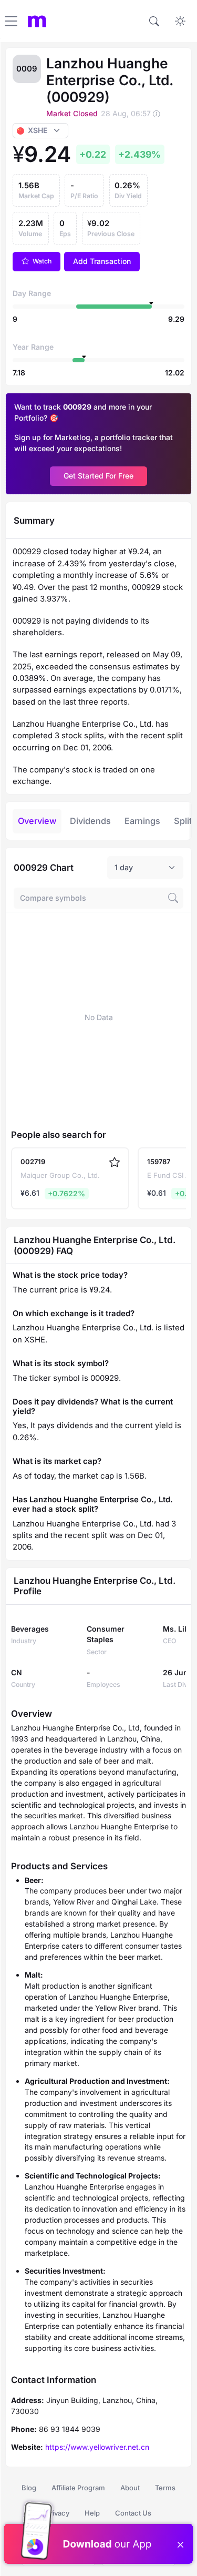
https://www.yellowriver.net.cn (97, 2447)
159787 (159, 1162)
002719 (33, 1162)
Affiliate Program (78, 2488)
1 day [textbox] (124, 867)
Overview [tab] (37, 821)
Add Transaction (102, 261)
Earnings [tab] (142, 821)
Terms (165, 2488)
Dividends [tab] (90, 821)
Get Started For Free (98, 476)
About (130, 2488)
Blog (29, 2488)
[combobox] (145, 868)
